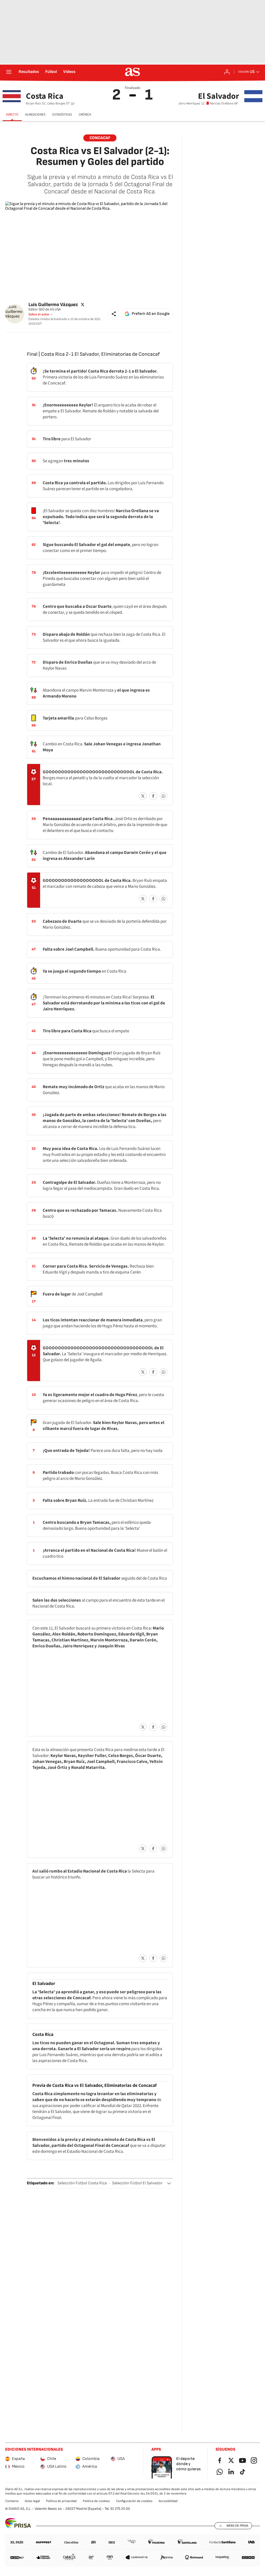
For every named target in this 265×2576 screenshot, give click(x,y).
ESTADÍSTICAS (62, 115)
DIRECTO (12, 115)
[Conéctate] (227, 72)
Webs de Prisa (237, 2526)
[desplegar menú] (9, 72)
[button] (114, 314)
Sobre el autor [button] (39, 314)
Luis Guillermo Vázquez (53, 304)
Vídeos (69, 72)
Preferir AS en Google (151, 314)
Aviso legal (32, 2501)
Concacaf (100, 138)
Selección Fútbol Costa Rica (82, 2183)
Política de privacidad (61, 2501)
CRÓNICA (85, 115)
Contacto (12, 2501)
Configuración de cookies (134, 2501)
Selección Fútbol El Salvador (137, 2183)
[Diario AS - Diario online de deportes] (132, 72)
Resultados (29, 72)
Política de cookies (96, 2501)
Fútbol (51, 72)
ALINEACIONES (35, 115)
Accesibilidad (168, 2501)
